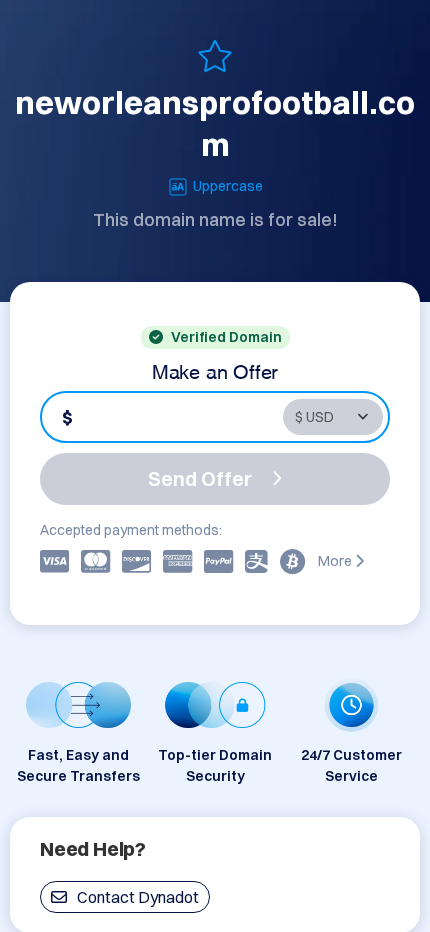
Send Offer (200, 478)
